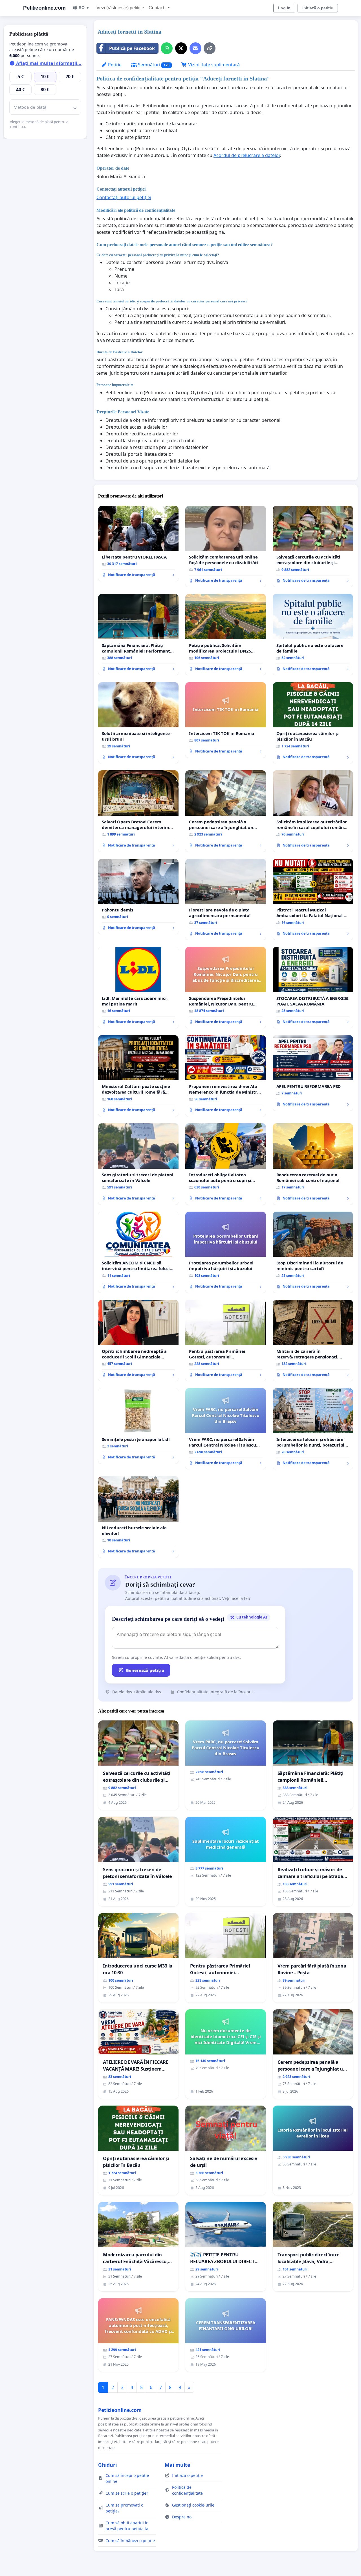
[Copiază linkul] (210, 48)
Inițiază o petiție (318, 8)
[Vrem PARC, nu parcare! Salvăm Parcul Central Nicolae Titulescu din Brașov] (225, 1429)
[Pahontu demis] (138, 897)
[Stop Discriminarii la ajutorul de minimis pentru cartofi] (313, 1252)
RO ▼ (84, 8)
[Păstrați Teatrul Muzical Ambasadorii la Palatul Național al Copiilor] (313, 899)
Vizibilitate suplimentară (213, 65)
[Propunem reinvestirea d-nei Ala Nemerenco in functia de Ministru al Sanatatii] (225, 1076)
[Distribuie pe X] (181, 48)
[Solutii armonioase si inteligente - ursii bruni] (138, 723)
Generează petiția (145, 1670)
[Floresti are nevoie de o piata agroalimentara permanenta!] (225, 899)
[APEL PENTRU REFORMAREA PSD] (313, 1073)
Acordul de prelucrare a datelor (247, 155)
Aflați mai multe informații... (48, 63)
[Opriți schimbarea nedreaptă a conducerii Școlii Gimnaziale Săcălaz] (138, 1340)
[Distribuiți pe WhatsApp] (167, 48)
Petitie (114, 65)
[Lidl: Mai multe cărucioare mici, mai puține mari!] (138, 987)
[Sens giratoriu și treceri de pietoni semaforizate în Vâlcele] (138, 1164)
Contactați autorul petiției (124, 197)
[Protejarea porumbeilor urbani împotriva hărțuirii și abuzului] (225, 1252)
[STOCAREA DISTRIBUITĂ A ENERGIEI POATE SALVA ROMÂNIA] (313, 988)
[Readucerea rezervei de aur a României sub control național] (313, 1164)
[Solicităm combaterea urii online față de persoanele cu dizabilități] (225, 546)
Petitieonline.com (44, 8)
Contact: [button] (158, 8)
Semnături (153, 65)
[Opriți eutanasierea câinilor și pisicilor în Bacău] (313, 723)
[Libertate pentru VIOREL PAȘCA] (138, 544)
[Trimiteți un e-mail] (195, 48)
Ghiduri (107, 2465)
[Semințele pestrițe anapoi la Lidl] (138, 1426)
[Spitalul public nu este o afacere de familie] (313, 635)
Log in (284, 8)
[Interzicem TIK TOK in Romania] (225, 720)
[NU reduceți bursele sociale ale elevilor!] (138, 1517)
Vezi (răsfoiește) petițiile (120, 8)
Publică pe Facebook (132, 48)
